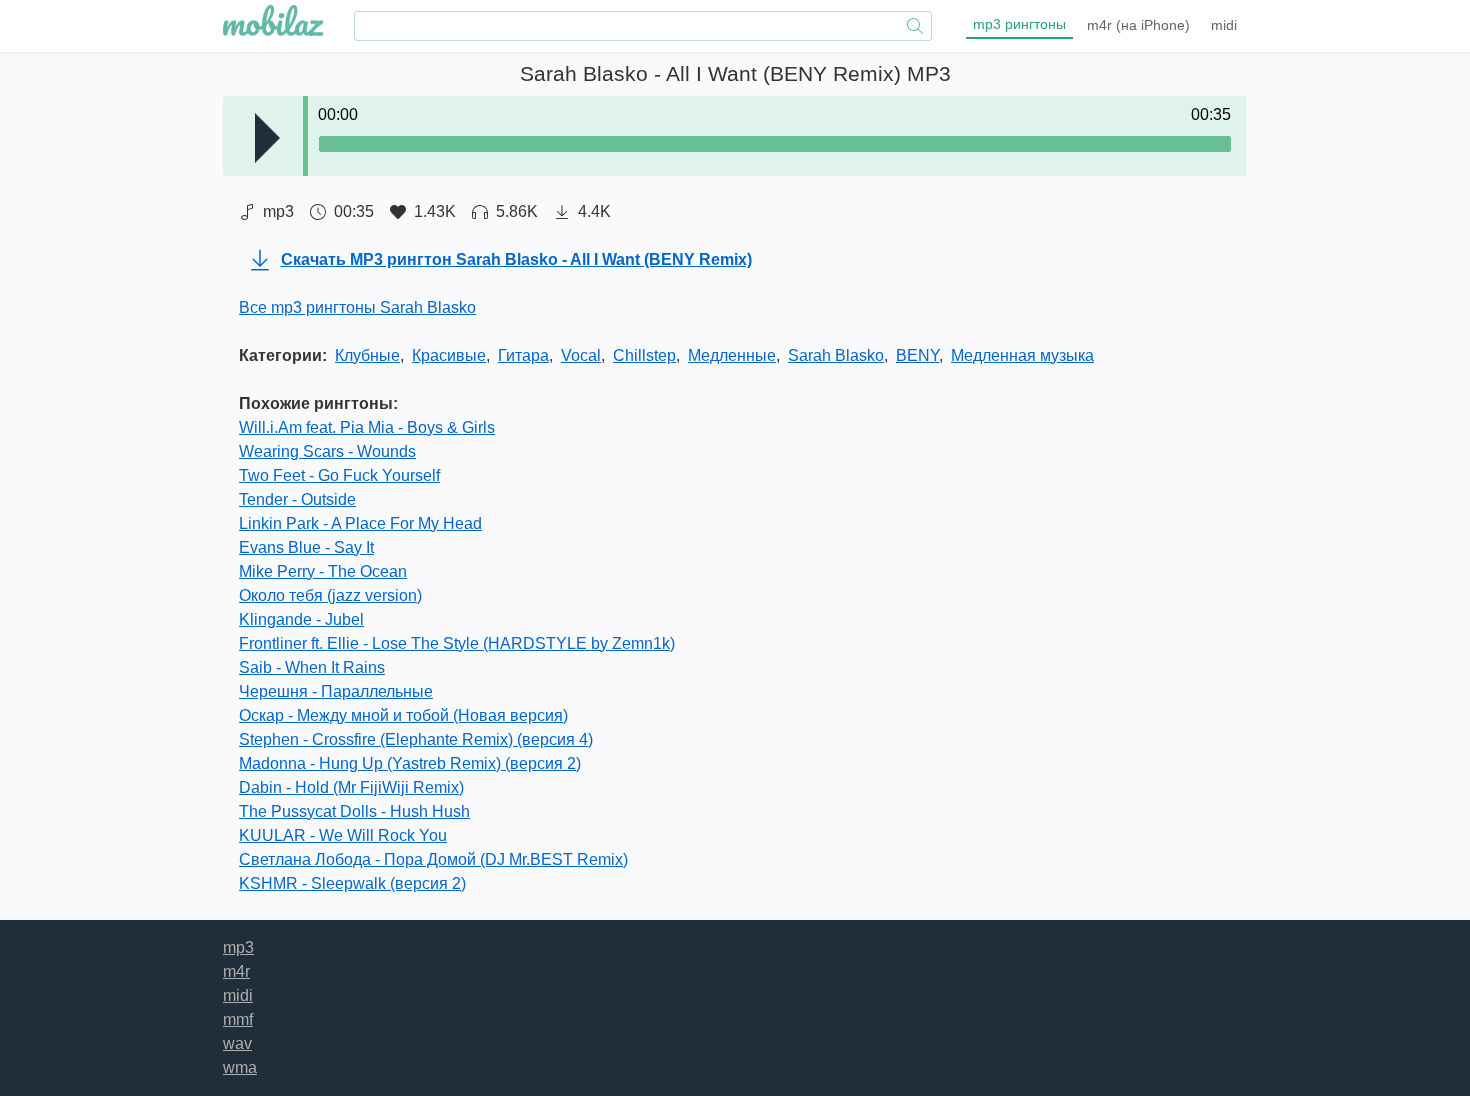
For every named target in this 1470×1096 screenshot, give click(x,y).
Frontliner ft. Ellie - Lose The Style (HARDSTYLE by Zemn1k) (457, 643)
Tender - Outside (297, 499)
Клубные (367, 355)
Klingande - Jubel (301, 619)
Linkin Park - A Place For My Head (360, 523)
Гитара (523, 355)
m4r (1138, 25)
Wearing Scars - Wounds (327, 451)
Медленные (732, 355)
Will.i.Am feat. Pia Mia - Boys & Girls (367, 427)
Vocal (581, 355)
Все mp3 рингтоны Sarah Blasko (357, 307)
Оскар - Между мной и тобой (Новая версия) (403, 715)
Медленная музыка (1022, 355)
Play (267, 138)
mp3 (1019, 24)
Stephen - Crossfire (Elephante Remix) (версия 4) (416, 739)
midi (1224, 25)
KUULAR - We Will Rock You (343, 835)
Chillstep (644, 355)
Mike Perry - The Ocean (323, 571)
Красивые (449, 355)
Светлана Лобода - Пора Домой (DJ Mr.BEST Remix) (433, 859)
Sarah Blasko (836, 355)
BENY (917, 355)
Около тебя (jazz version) (330, 595)
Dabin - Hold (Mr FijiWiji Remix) (351, 787)
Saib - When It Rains (312, 667)
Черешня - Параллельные (336, 691)
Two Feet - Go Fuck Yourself (339, 475)
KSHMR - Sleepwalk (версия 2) (352, 883)
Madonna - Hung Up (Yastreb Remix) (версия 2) (410, 763)
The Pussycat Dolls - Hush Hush (354, 811)
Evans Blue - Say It (306, 547)
